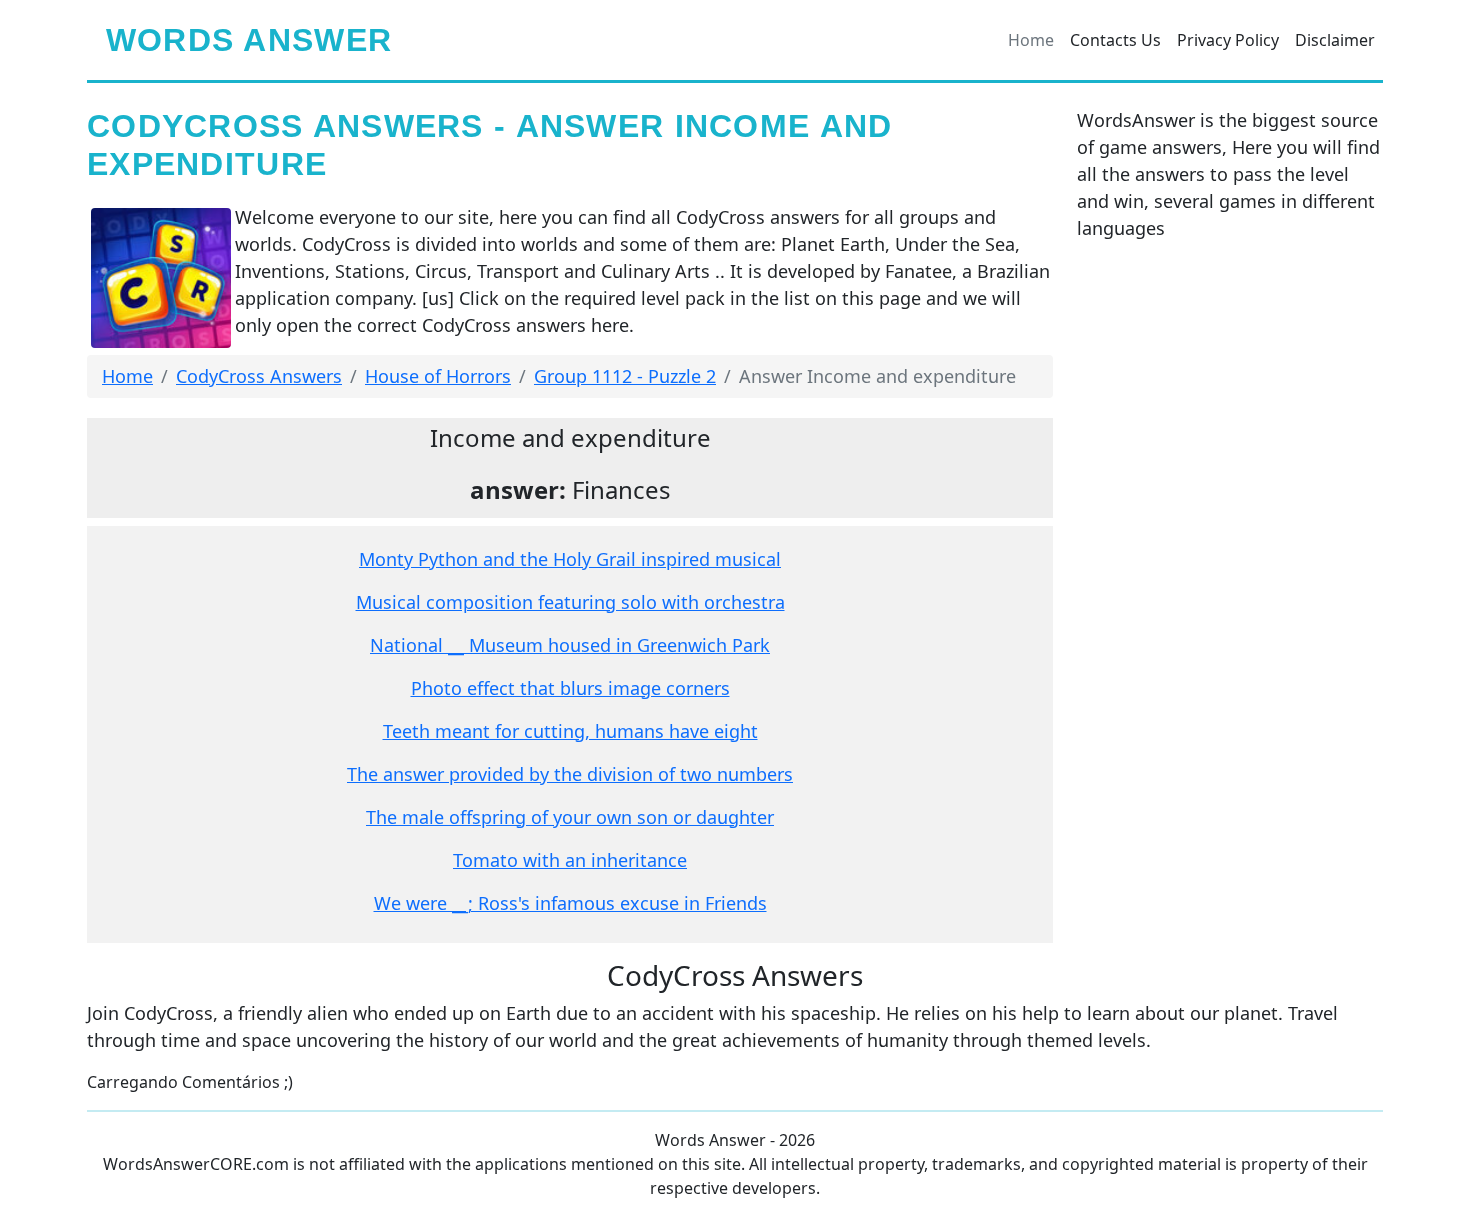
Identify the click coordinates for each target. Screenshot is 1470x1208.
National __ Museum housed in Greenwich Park (570, 645)
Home (1031, 40)
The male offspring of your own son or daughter (570, 817)
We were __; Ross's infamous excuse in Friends (570, 903)
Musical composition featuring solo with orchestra (570, 602)
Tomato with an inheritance (570, 860)
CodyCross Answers (259, 376)
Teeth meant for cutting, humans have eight (570, 731)
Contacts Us (1115, 40)
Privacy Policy (1228, 40)
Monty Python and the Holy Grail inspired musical (570, 559)
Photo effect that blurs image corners (570, 688)
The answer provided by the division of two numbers (570, 774)
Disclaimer (1335, 40)
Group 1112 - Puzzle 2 (625, 376)
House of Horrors (438, 376)
